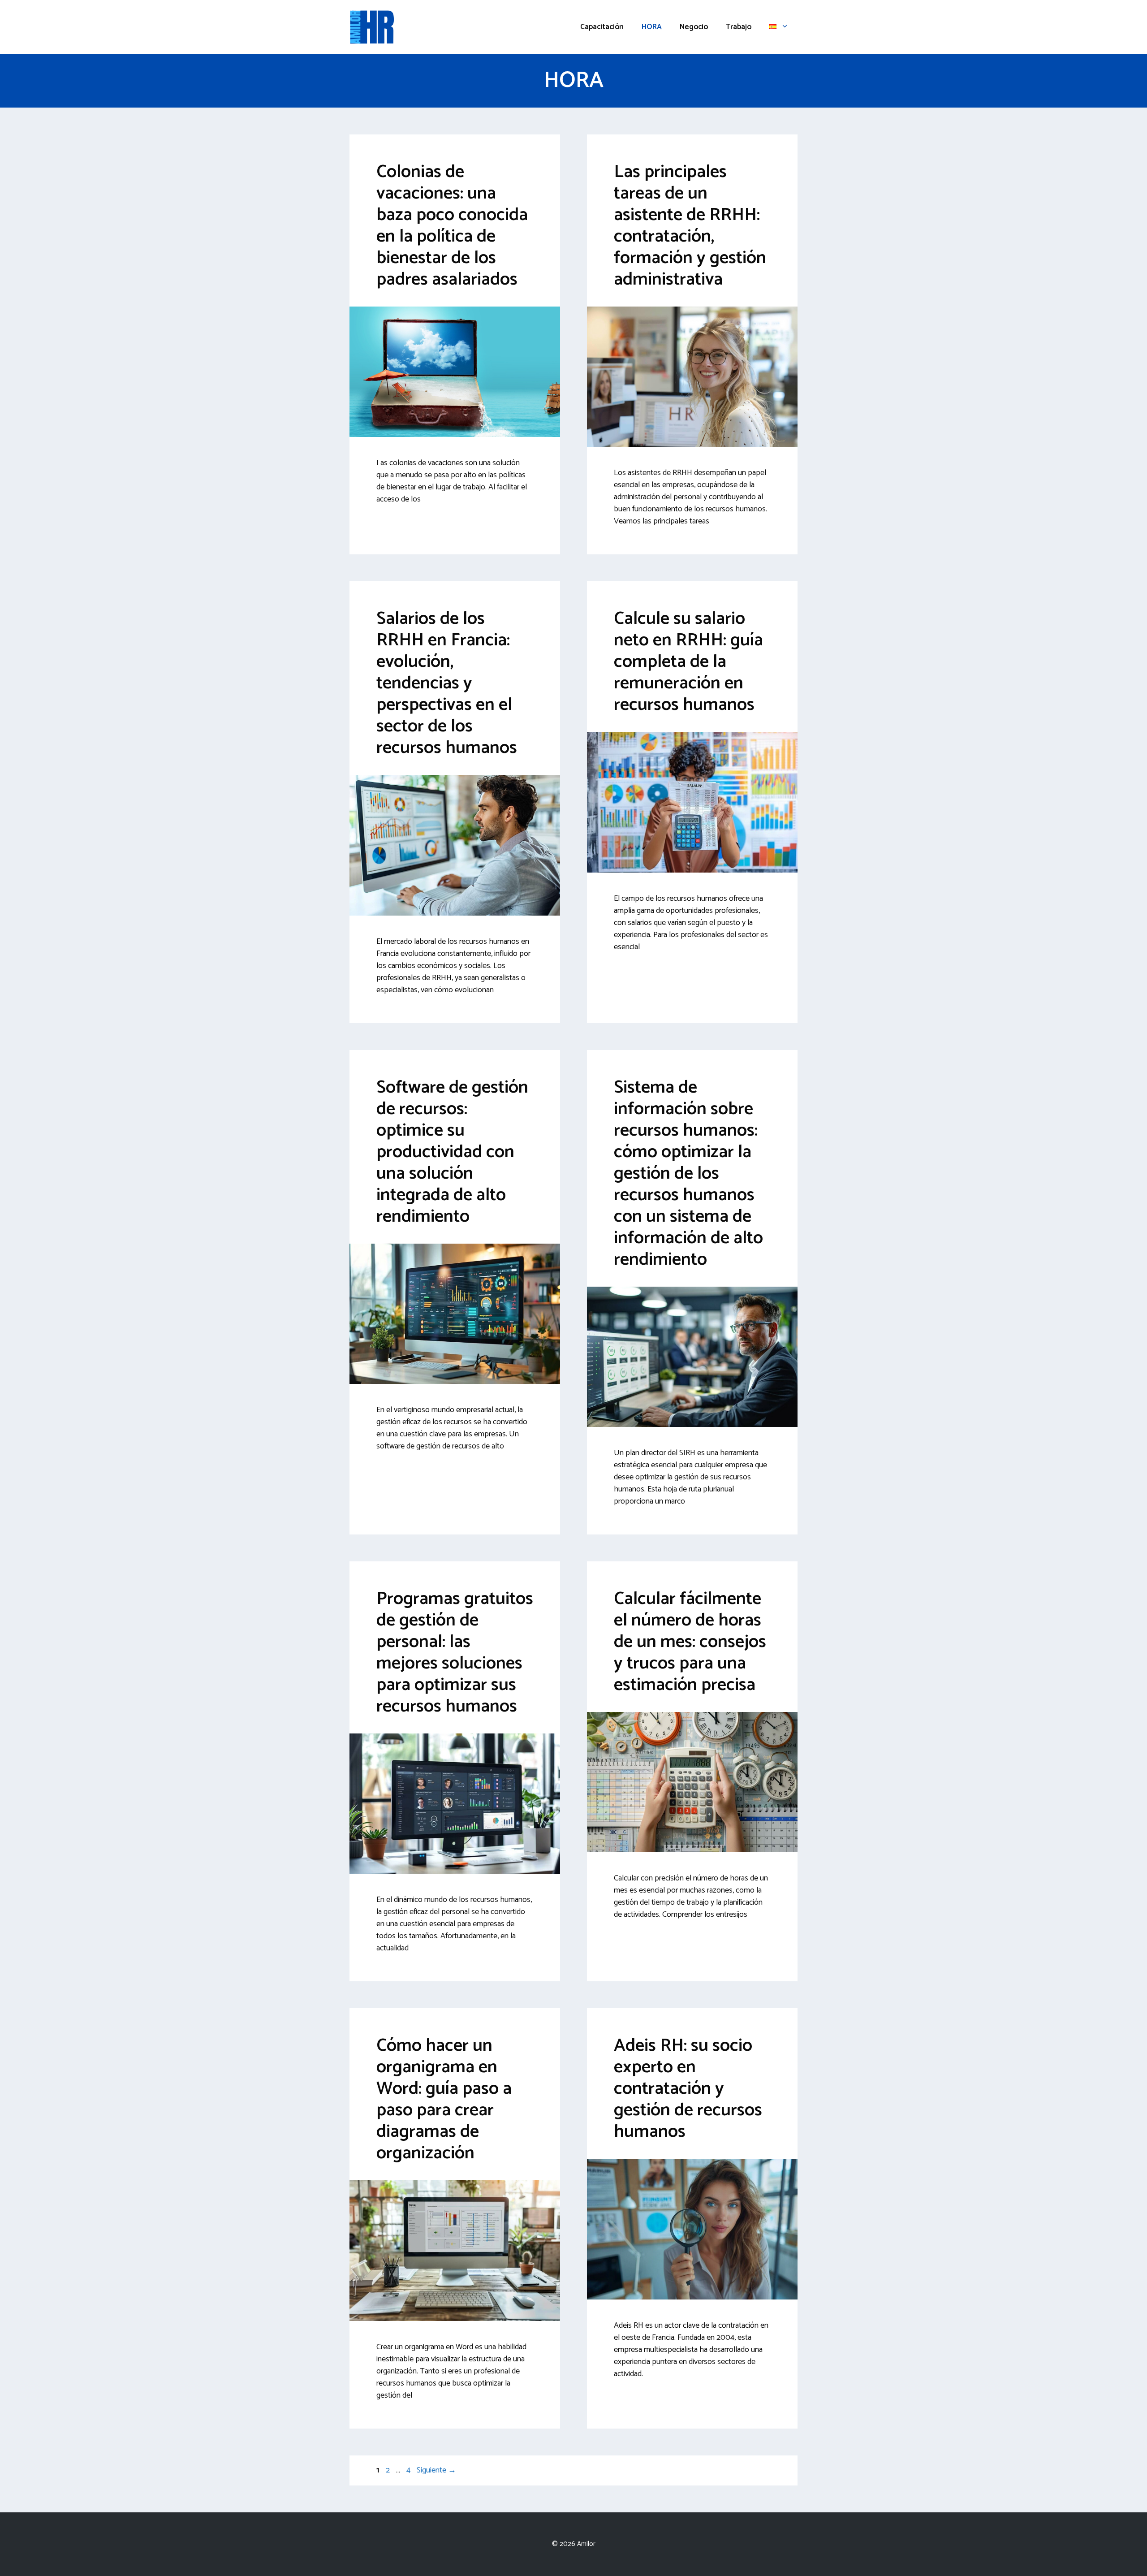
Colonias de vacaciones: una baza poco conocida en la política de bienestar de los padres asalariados (452, 226)
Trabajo (739, 27)
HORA (652, 27)
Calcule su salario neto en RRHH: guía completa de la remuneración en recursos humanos (688, 662)
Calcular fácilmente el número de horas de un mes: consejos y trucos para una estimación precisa (690, 1642)
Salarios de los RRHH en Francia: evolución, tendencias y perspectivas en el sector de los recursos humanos (447, 683)
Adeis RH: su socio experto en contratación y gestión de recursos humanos (688, 2089)
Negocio (694, 27)
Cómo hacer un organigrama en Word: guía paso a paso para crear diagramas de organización (444, 2100)
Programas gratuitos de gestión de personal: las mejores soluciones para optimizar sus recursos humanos (455, 1653)
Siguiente (436, 2470)
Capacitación (602, 27)
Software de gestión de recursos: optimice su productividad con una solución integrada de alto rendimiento (452, 1152)
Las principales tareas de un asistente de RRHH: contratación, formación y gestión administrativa (690, 226)
